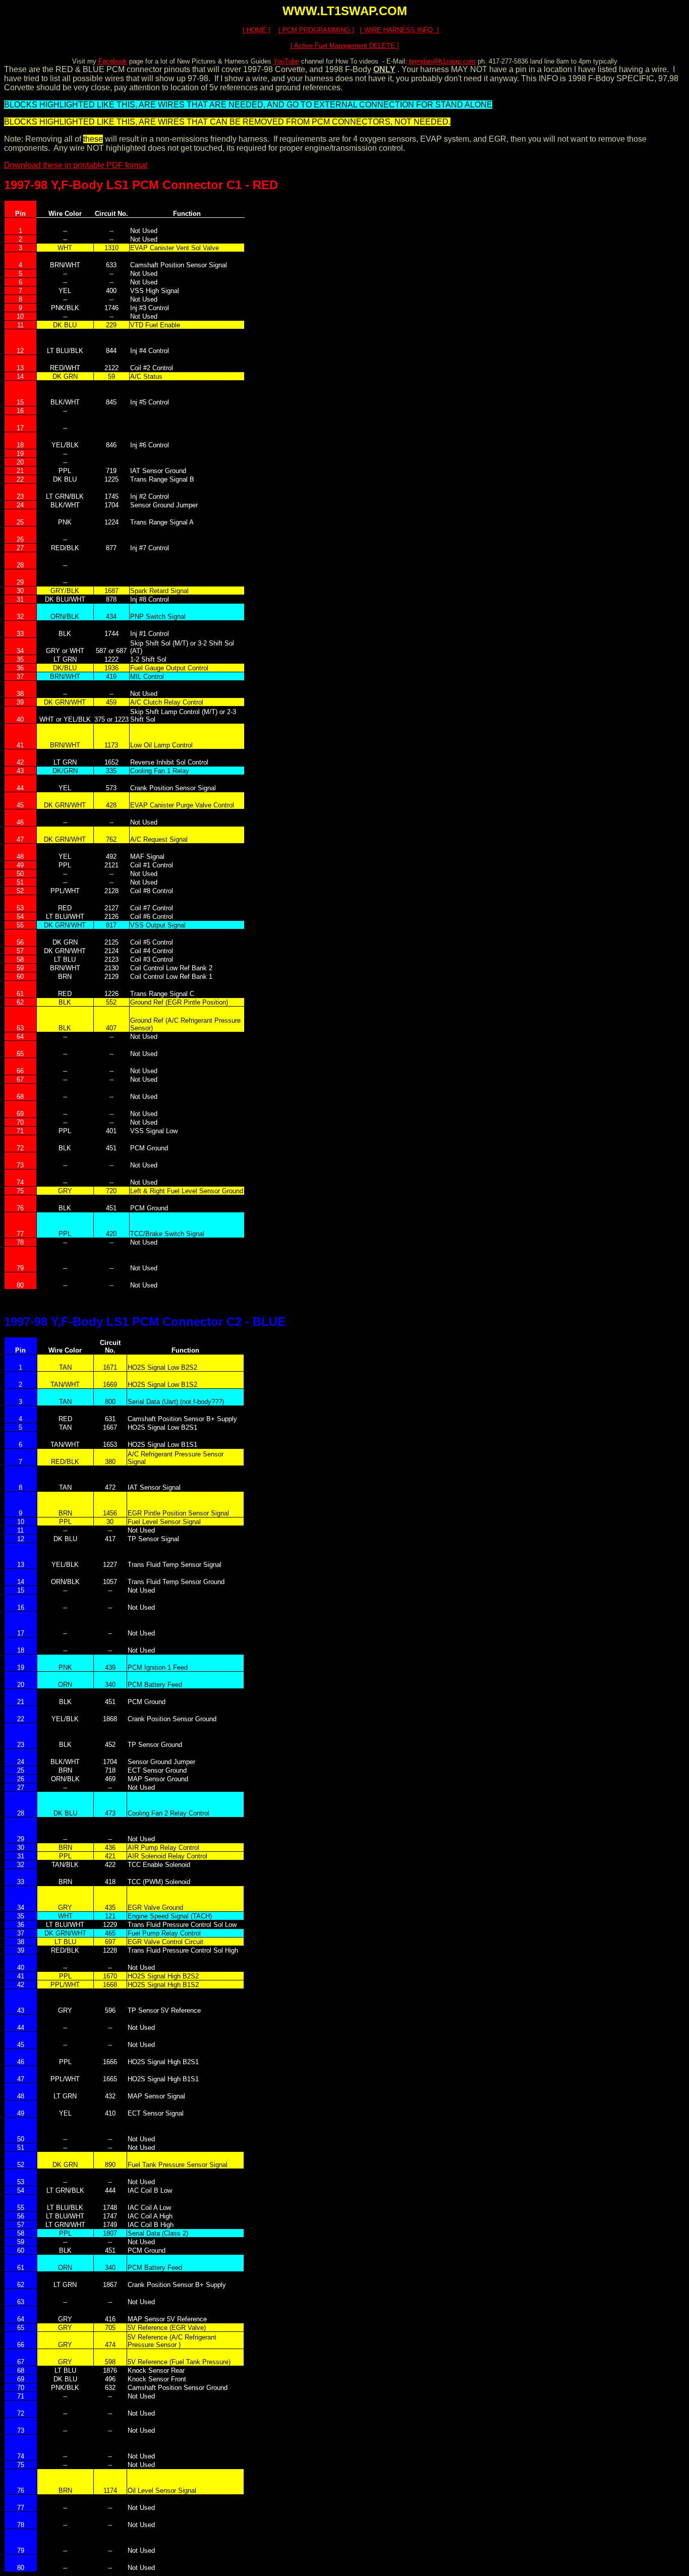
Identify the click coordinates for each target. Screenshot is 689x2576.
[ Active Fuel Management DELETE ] (345, 46)
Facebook (113, 61)
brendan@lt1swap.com (442, 61)
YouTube (286, 61)
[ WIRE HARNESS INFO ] (399, 30)
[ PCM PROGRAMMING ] (316, 30)
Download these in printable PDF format (76, 165)
